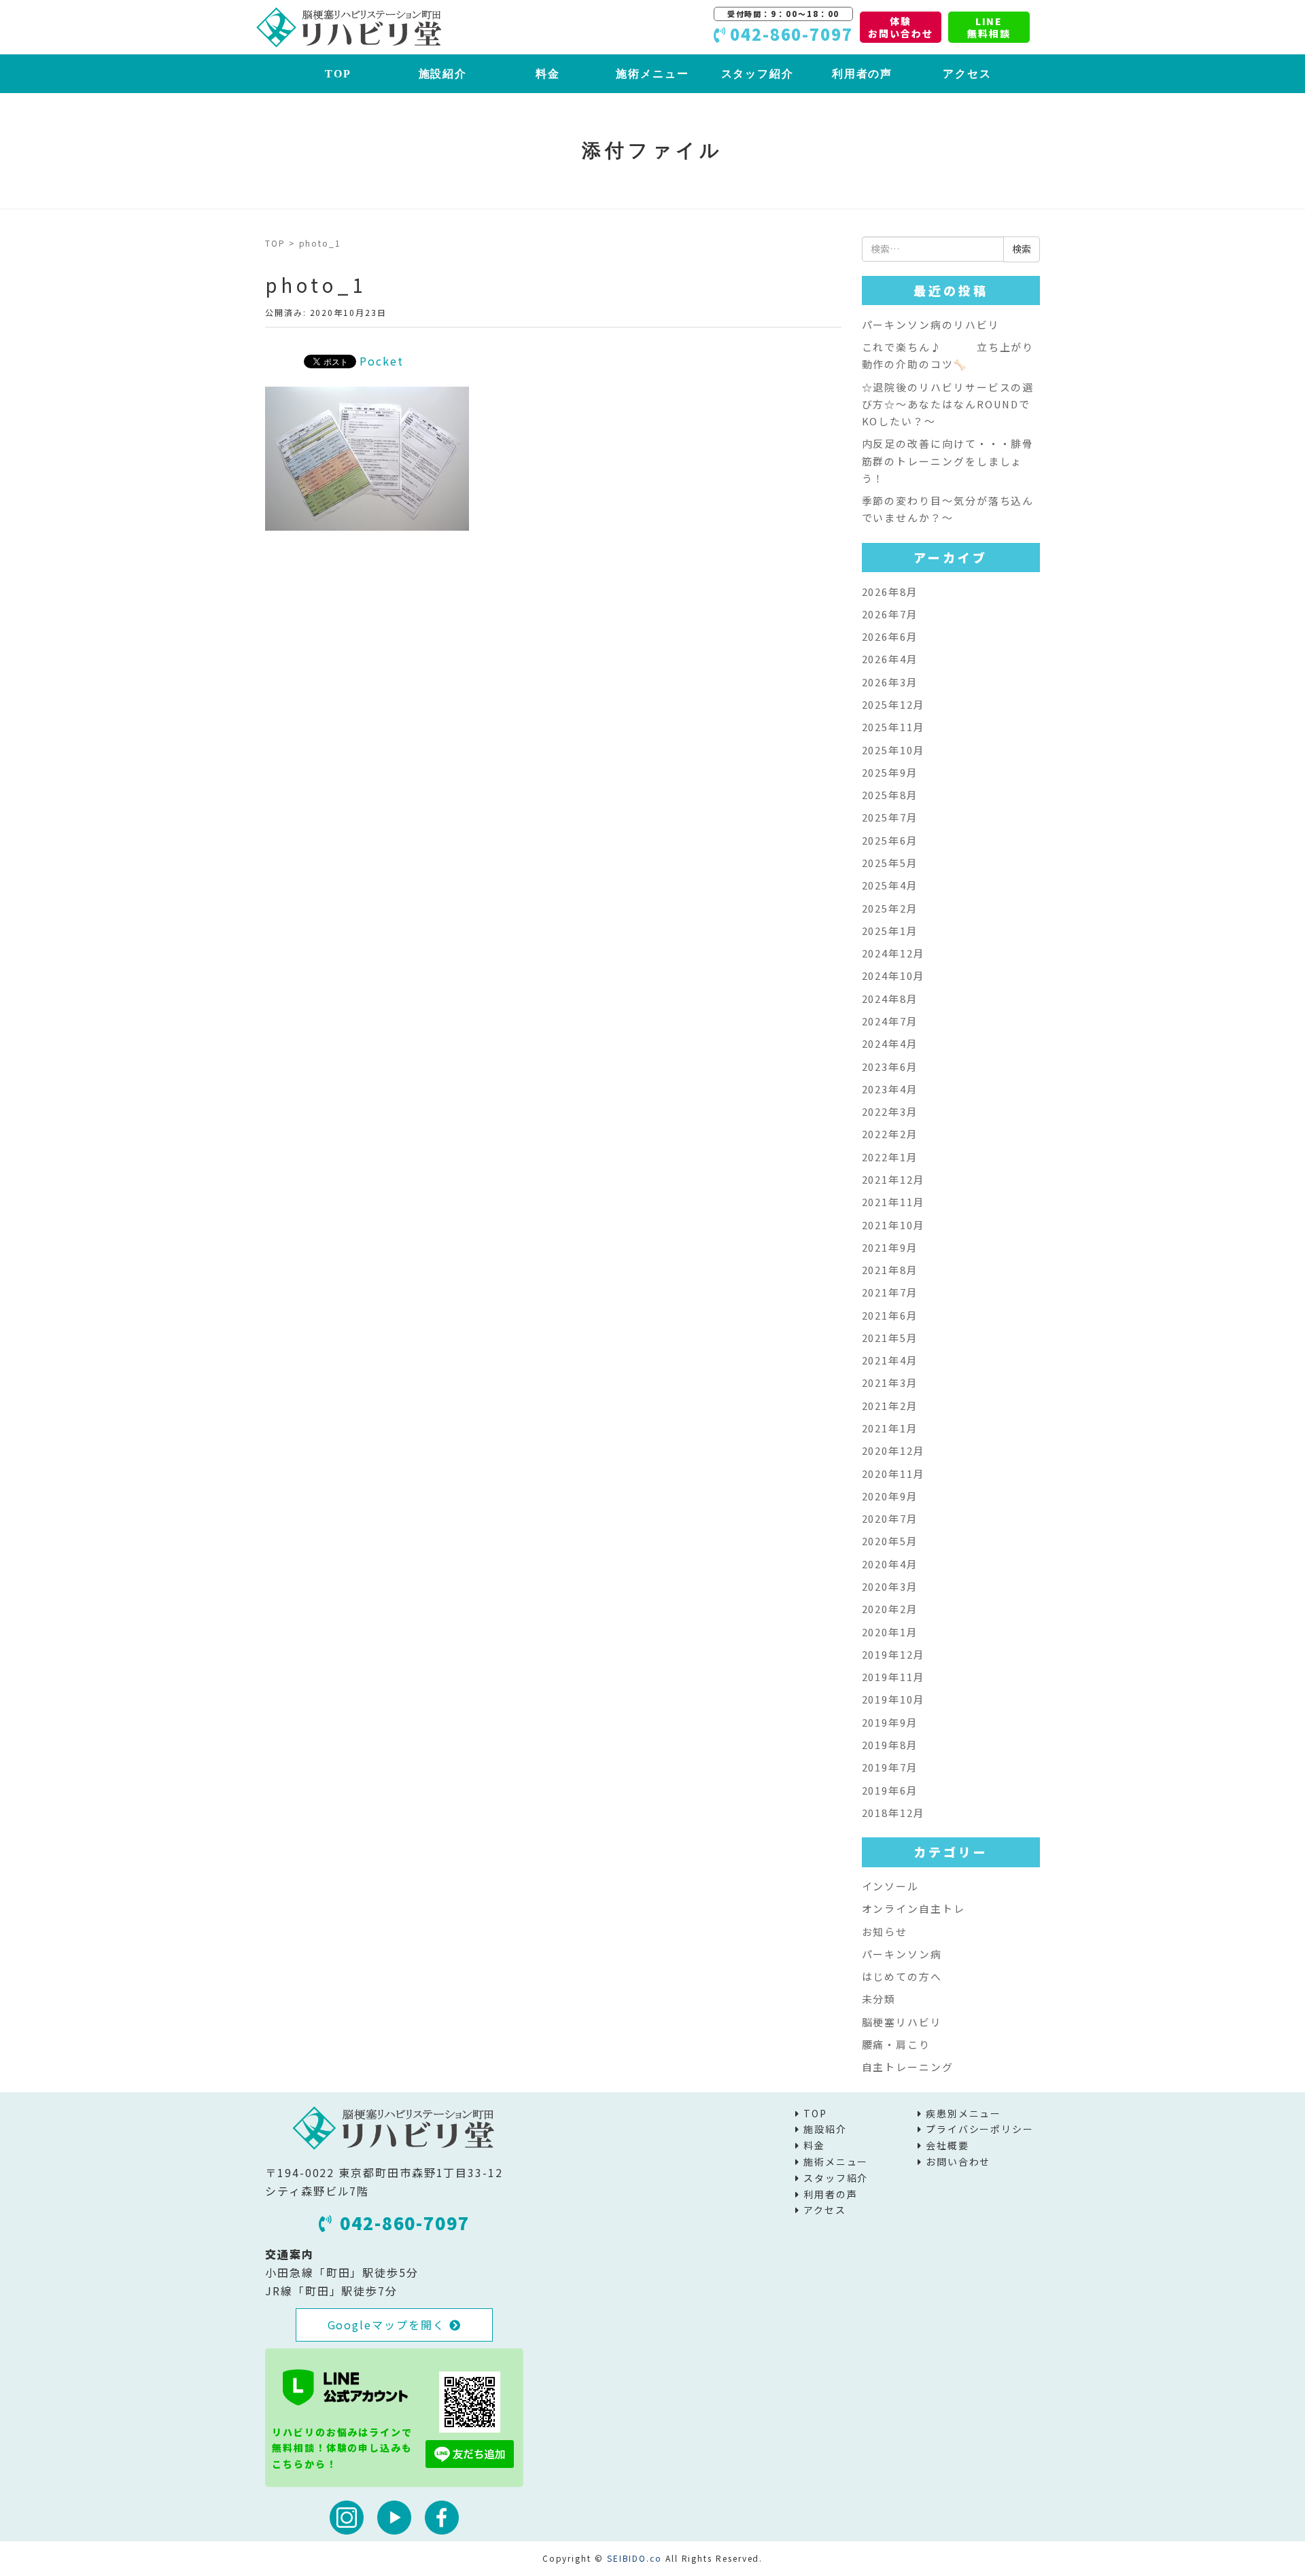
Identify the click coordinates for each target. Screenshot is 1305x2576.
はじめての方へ (902, 1976)
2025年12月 (893, 704)
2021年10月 (893, 1225)
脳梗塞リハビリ (902, 2022)
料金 (548, 74)
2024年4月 (890, 1043)
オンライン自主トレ (913, 1908)
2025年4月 (890, 885)
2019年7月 (890, 1767)
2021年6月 (890, 1315)
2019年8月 (890, 1745)
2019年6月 (890, 1790)
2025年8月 (890, 795)
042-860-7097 (405, 2223)
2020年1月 (890, 1632)
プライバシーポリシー (980, 2129)
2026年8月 (890, 592)
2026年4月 (890, 659)
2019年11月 (893, 1677)
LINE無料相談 (989, 27)
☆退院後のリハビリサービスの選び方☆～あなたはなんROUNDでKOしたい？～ (948, 404)
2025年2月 (890, 908)
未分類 (879, 1999)
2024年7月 (890, 1021)
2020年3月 (890, 1586)
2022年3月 (890, 1111)
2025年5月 (890, 863)
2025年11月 (893, 727)
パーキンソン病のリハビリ (931, 324)
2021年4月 (890, 1360)
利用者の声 (863, 74)
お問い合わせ (958, 2162)
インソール (891, 1886)
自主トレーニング (908, 2067)
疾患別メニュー (963, 2113)
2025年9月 (890, 772)
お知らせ (885, 1931)
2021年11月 (893, 1202)
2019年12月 (893, 1654)
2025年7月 (890, 817)
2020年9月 (890, 1496)
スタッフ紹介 (758, 74)
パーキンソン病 (902, 1954)
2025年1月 (890, 931)
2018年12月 (893, 1813)
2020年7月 (890, 1518)
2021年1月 (890, 1428)
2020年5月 (890, 1541)
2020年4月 (890, 1564)
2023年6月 (890, 1066)
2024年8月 (890, 999)
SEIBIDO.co (634, 2558)
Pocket (382, 361)
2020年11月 (893, 1474)
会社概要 (947, 2145)
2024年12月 (893, 953)
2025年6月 (890, 840)
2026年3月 (890, 682)
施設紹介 (443, 74)
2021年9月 (890, 1247)
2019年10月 (893, 1699)
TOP (338, 74)
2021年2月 (890, 1406)
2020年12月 (893, 1450)
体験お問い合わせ (901, 27)
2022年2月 (890, 1134)
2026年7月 (890, 614)
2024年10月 (893, 975)
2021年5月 (890, 1338)
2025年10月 (893, 750)
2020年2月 (890, 1609)
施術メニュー (652, 74)
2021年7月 (890, 1292)
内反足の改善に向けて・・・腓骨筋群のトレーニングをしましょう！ (948, 461)
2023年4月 (890, 1089)
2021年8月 (890, 1270)
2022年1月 (890, 1157)
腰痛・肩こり (897, 2044)
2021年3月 (890, 1382)
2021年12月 (893, 1179)
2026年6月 (890, 636)
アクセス (967, 74)
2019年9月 (890, 1722)
